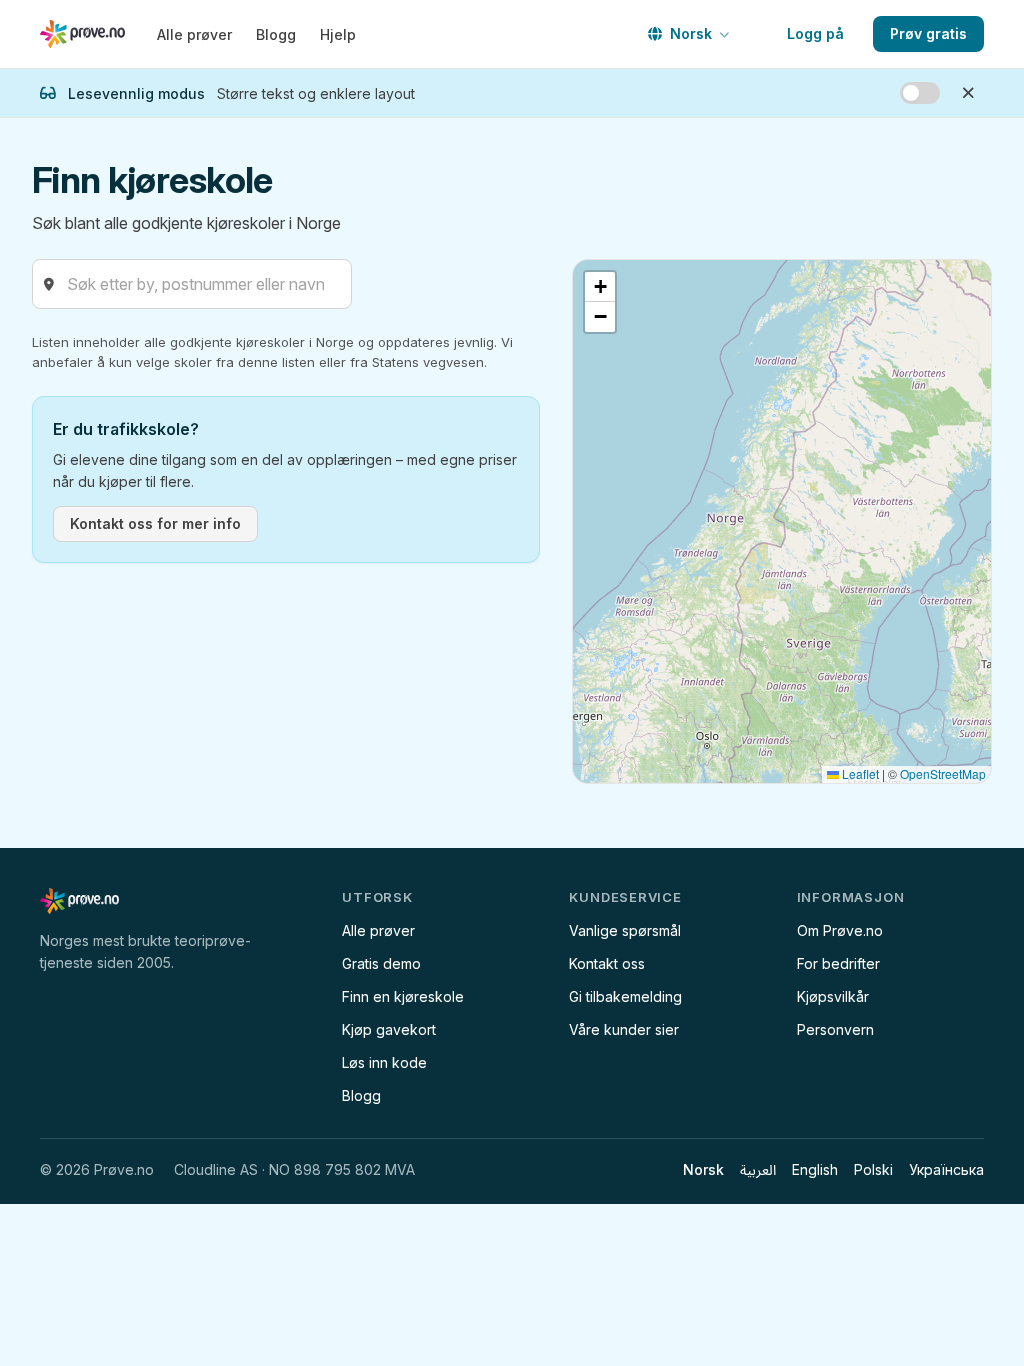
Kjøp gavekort (389, 1029)
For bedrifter (838, 963)
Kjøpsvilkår (833, 996)
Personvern (835, 1029)
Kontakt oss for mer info (155, 523)
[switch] (920, 93)
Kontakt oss (607, 963)
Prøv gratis (928, 33)
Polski (873, 1169)
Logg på (815, 33)
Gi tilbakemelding (625, 996)
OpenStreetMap (943, 773)
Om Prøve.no (840, 930)
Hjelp (338, 34)
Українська (946, 1169)
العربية (758, 1169)
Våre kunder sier (624, 1029)
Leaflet (859, 773)
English (815, 1169)
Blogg (276, 34)
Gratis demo (381, 963)
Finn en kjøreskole (403, 996)
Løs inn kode (384, 1062)
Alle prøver (194, 34)
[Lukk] (968, 93)
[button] (600, 287)
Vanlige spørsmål (625, 930)
